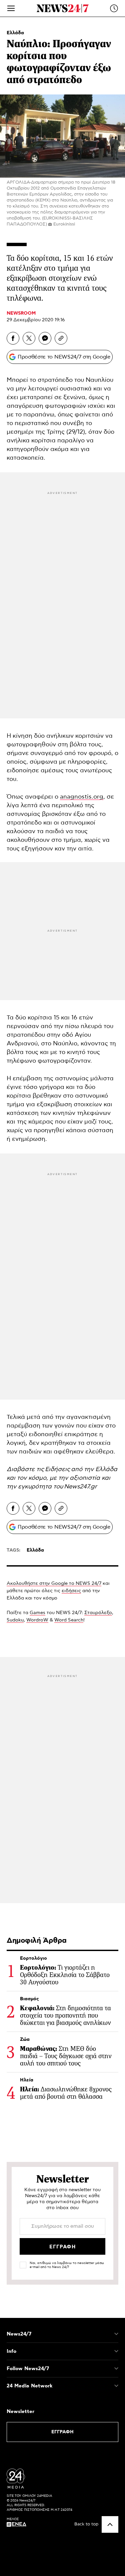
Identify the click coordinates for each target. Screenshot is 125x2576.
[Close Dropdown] (116, 2334)
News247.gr (80, 1487)
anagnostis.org (82, 797)
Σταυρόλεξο (98, 1613)
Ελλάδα (15, 33)
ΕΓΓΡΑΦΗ (62, 2432)
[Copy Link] (61, 338)
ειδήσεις (71, 1591)
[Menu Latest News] (114, 8)
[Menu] (11, 8)
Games (37, 1613)
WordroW (37, 1620)
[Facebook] (13, 338)
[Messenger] (45, 338)
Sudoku (15, 1620)
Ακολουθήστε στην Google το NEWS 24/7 (54, 1584)
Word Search (69, 1620)
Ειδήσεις (57, 1469)
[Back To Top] (110, 2524)
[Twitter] (29, 338)
